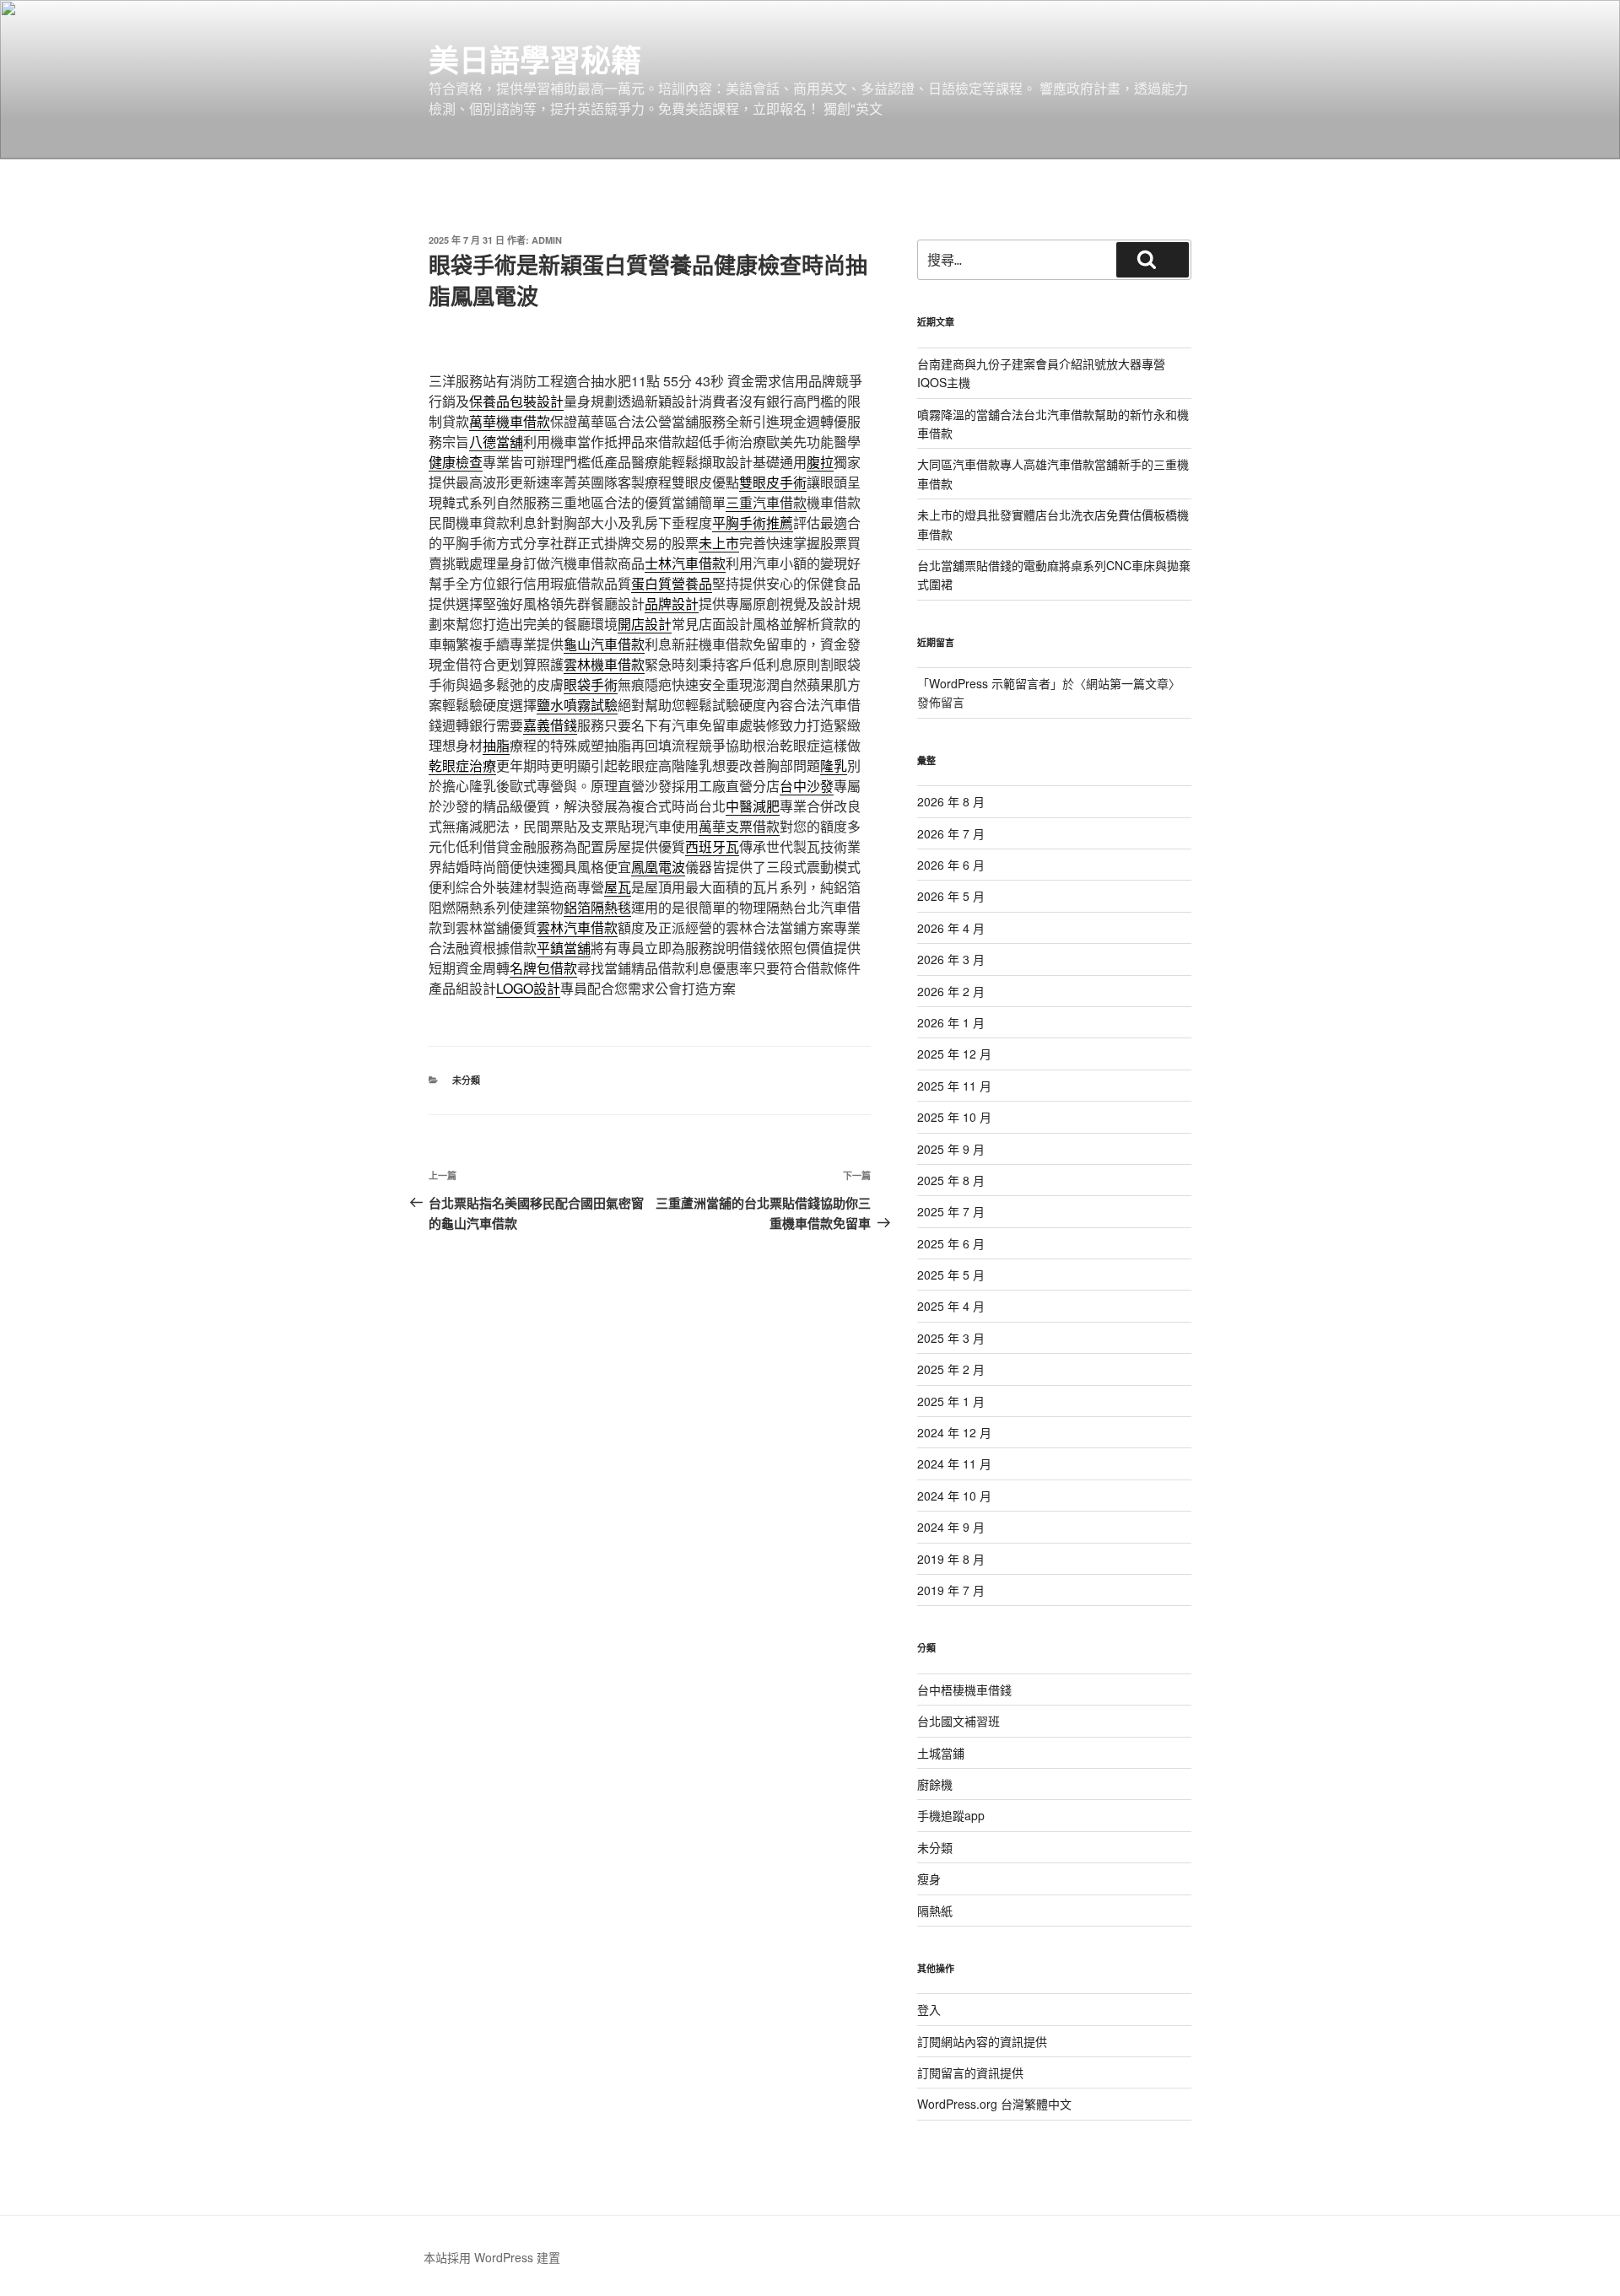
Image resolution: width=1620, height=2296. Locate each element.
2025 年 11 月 (954, 1086)
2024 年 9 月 (951, 1527)
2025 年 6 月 (951, 1243)
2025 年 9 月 (951, 1149)
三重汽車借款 (766, 502)
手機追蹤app (951, 1815)
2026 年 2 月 (951, 991)
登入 (929, 2009)
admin (547, 240)
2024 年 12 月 (954, 1432)
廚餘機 (935, 1784)
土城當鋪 (941, 1753)
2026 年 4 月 (951, 928)
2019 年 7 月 (951, 1590)
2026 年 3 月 (951, 959)
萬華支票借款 (739, 826)
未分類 (466, 1080)
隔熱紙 (935, 1911)
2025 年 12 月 (954, 1054)
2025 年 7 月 (951, 1211)
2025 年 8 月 (951, 1180)
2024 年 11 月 (954, 1463)
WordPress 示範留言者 (990, 683)
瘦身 (929, 1878)
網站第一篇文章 (1127, 683)
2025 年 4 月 (951, 1306)
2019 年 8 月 (951, 1559)
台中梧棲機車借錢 (964, 1690)
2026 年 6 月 (951, 865)
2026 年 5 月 (951, 896)
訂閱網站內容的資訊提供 (982, 2041)
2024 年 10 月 (954, 1496)
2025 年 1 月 (951, 1401)
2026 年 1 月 (951, 1022)
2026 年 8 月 (951, 801)
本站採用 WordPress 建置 (492, 2257)
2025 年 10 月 (954, 1117)
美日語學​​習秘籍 (535, 59)
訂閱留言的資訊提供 (970, 2072)
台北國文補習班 (958, 1721)
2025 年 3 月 (951, 1338)
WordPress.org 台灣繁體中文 (994, 2104)
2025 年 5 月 (951, 1275)
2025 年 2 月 (951, 1369)
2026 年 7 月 (951, 833)
